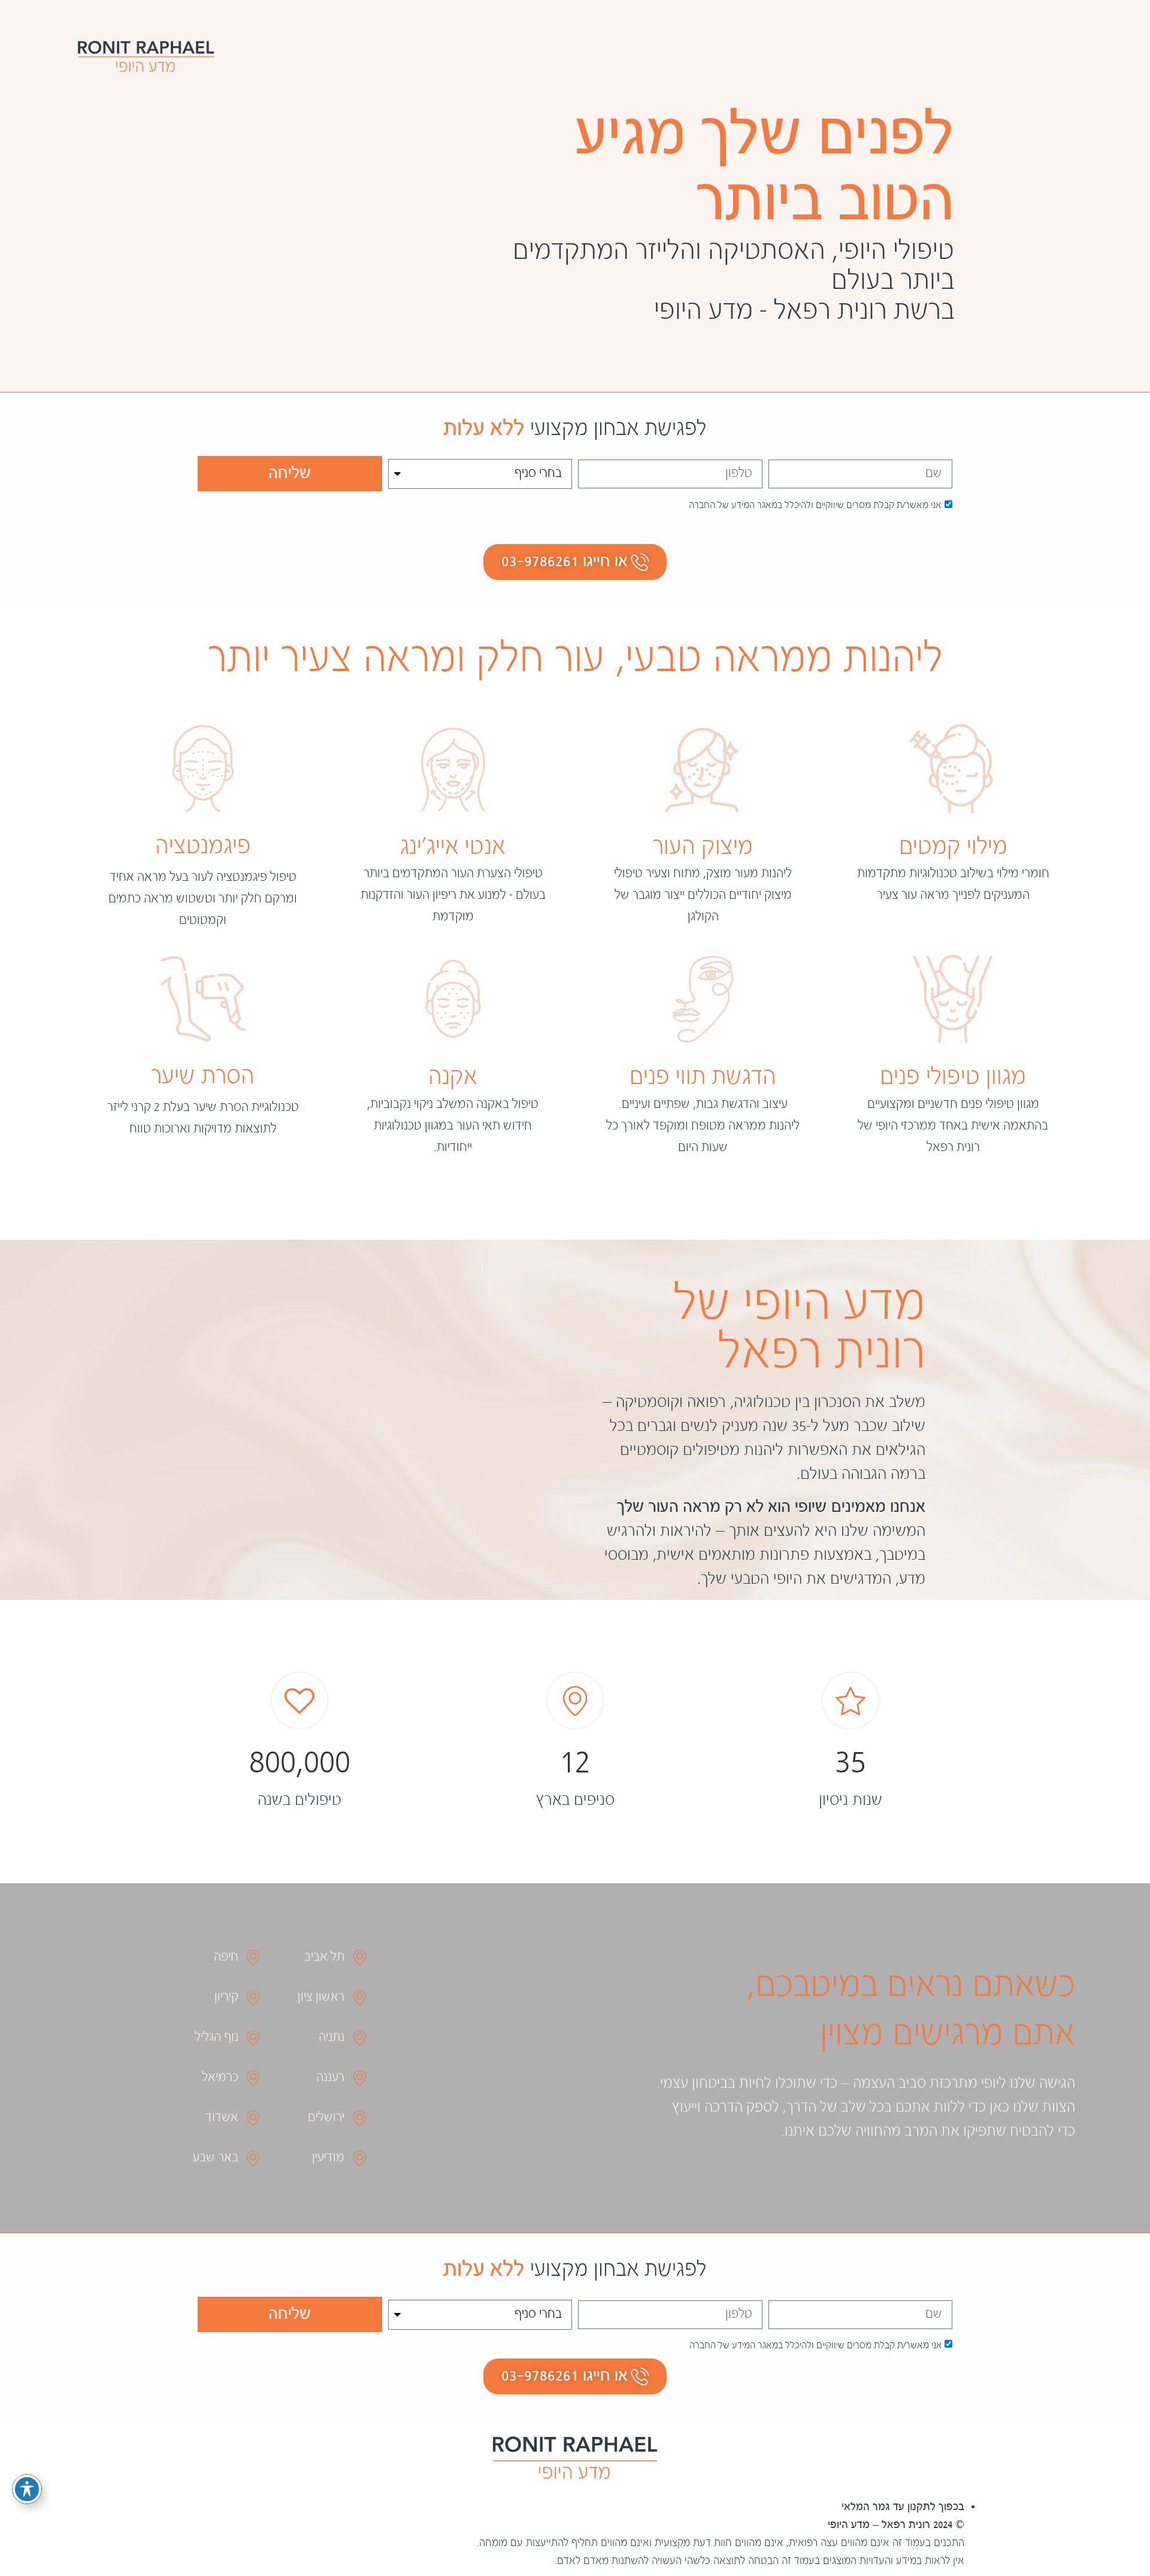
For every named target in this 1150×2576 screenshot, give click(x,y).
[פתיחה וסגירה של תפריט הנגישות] (27, 2489)
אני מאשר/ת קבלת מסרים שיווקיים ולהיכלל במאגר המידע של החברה (815, 506)
